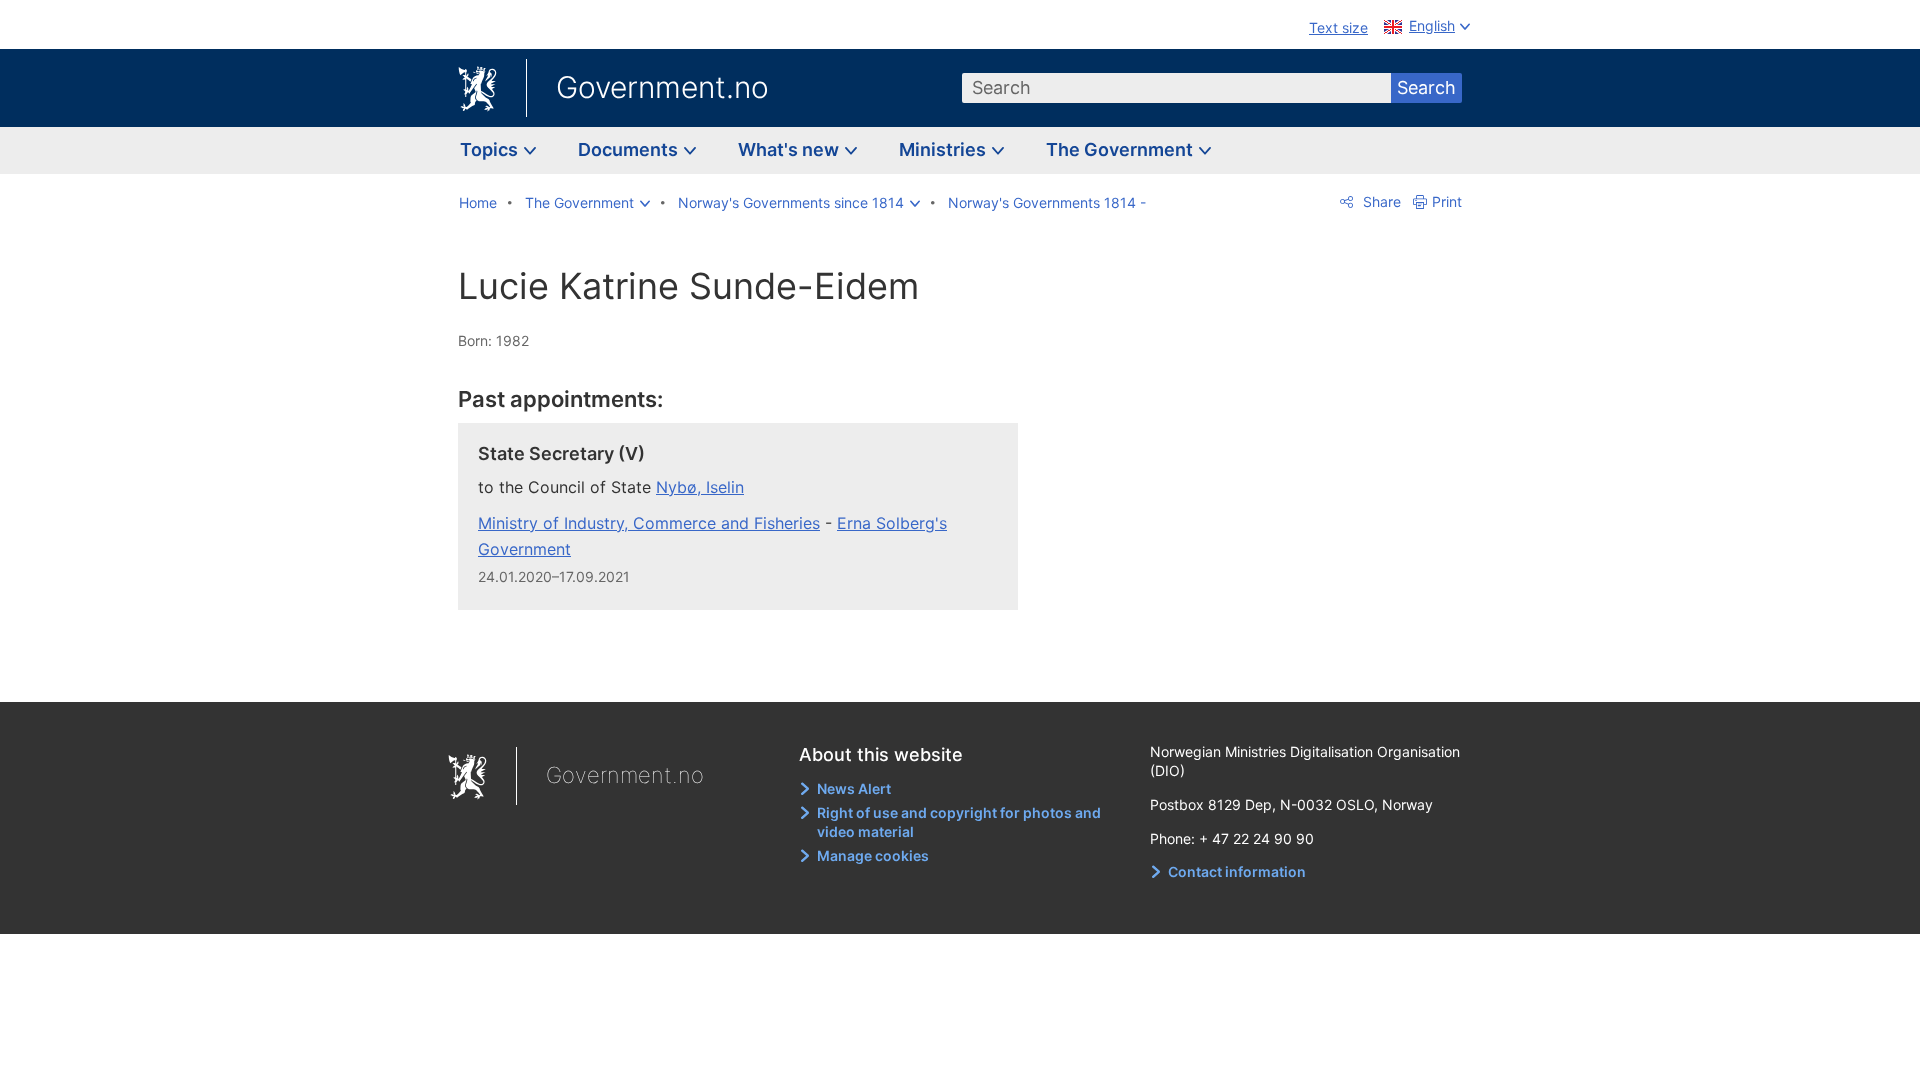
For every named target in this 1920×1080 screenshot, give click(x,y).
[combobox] (1177, 88)
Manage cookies (873, 855)
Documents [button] (630, 149)
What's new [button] (790, 149)
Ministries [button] (944, 149)
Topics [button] (491, 149)
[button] (587, 203)
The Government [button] (1121, 149)
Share (1380, 201)
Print (1447, 201)
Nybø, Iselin (700, 487)
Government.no (662, 87)
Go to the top (749, 672)
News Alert (854, 788)
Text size (1338, 27)
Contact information (1237, 871)
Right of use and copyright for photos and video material (959, 822)
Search (1426, 87)
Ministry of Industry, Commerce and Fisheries (649, 523)
